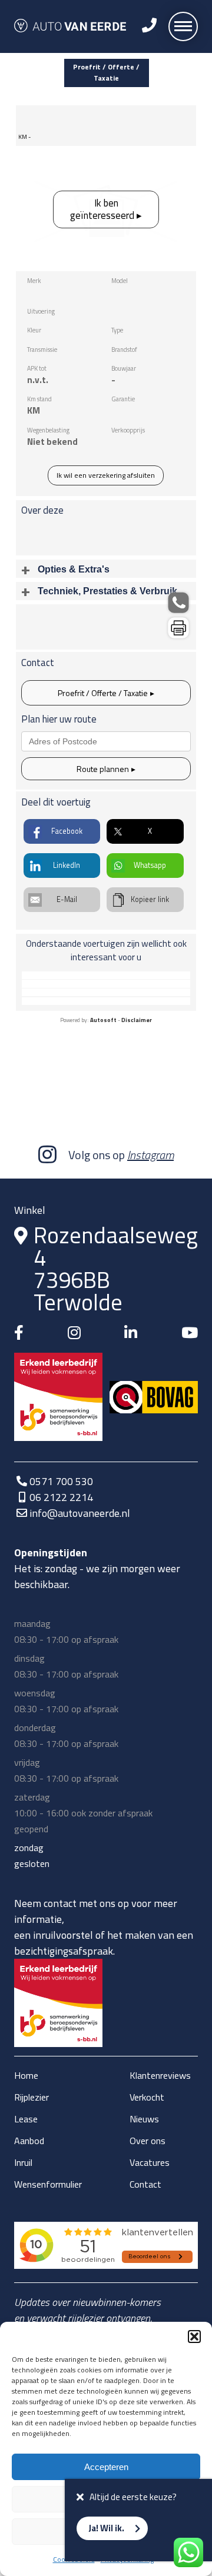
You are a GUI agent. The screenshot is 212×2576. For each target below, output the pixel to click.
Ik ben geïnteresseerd (102, 209)
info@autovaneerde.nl (80, 1513)
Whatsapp (150, 865)
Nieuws (144, 2119)
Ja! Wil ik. (106, 2528)
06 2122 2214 (61, 1497)
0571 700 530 (61, 1481)
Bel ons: (179, 602)
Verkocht (147, 2097)
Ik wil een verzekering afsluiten (106, 475)
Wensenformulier (48, 2184)
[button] (194, 2337)
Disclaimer (137, 1020)
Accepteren (106, 2467)
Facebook (67, 831)
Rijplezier (32, 2097)
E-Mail (67, 899)
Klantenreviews (160, 2075)
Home (26, 2075)
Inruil (23, 2162)
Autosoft (103, 1020)
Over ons (148, 2141)
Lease (26, 2119)
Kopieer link (150, 899)
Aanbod (29, 2141)
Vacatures (150, 2162)
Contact (145, 2184)
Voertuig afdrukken (179, 628)
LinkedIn (67, 865)
